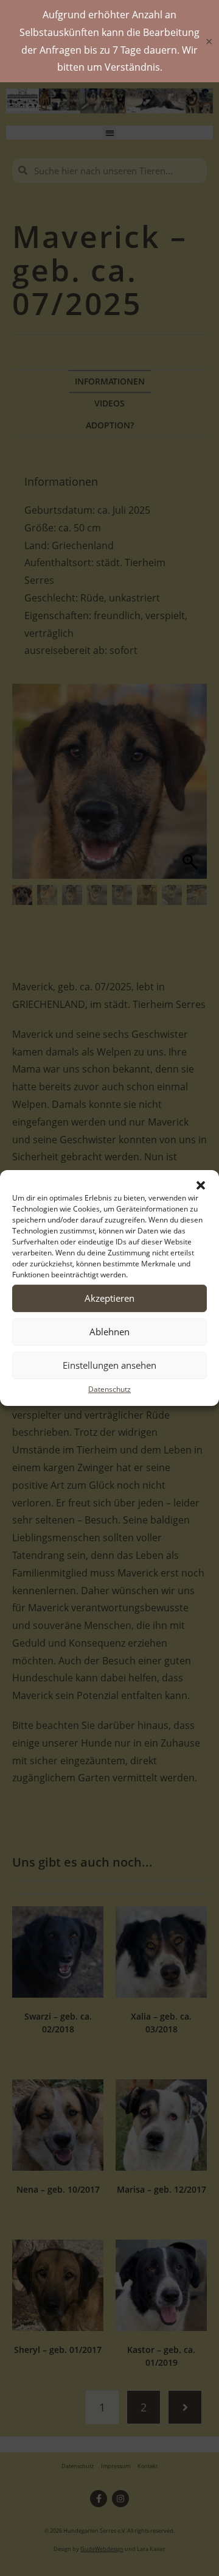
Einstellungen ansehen (109, 1365)
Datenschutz (109, 1389)
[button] (201, 1185)
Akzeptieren (109, 1298)
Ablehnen (109, 1332)
